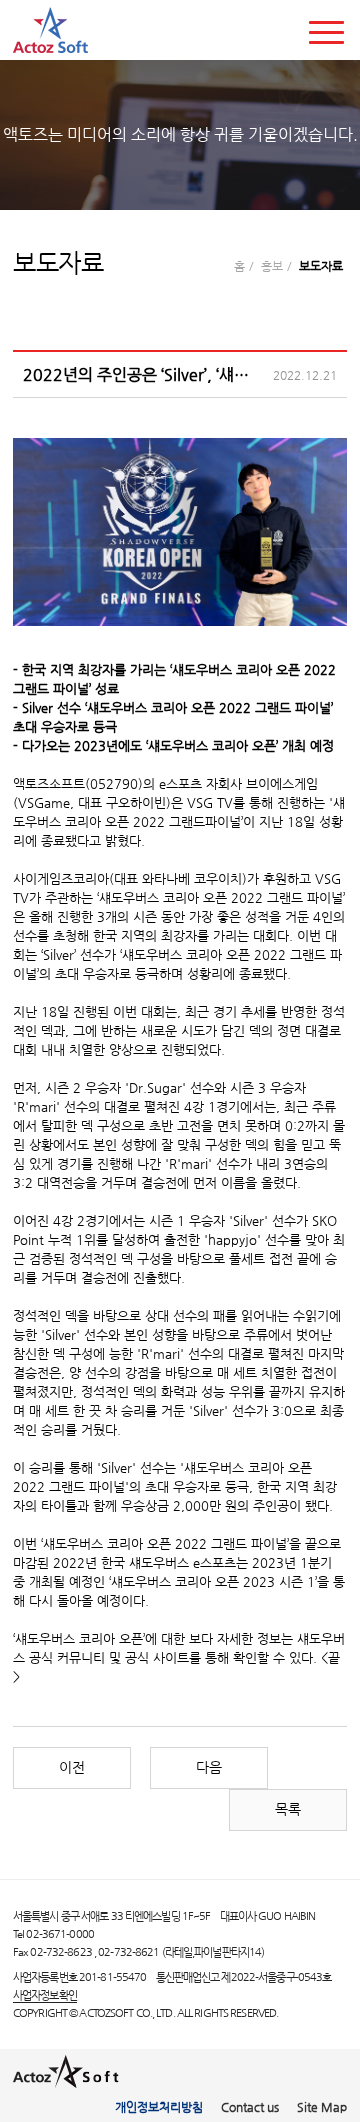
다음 (209, 1767)
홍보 (272, 265)
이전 (72, 1767)
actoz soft (50, 30)
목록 (288, 1809)
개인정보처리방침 (159, 2107)
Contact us (250, 2107)
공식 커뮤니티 (67, 1657)
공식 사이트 (157, 1657)
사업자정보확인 (45, 1995)
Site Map (322, 2107)
